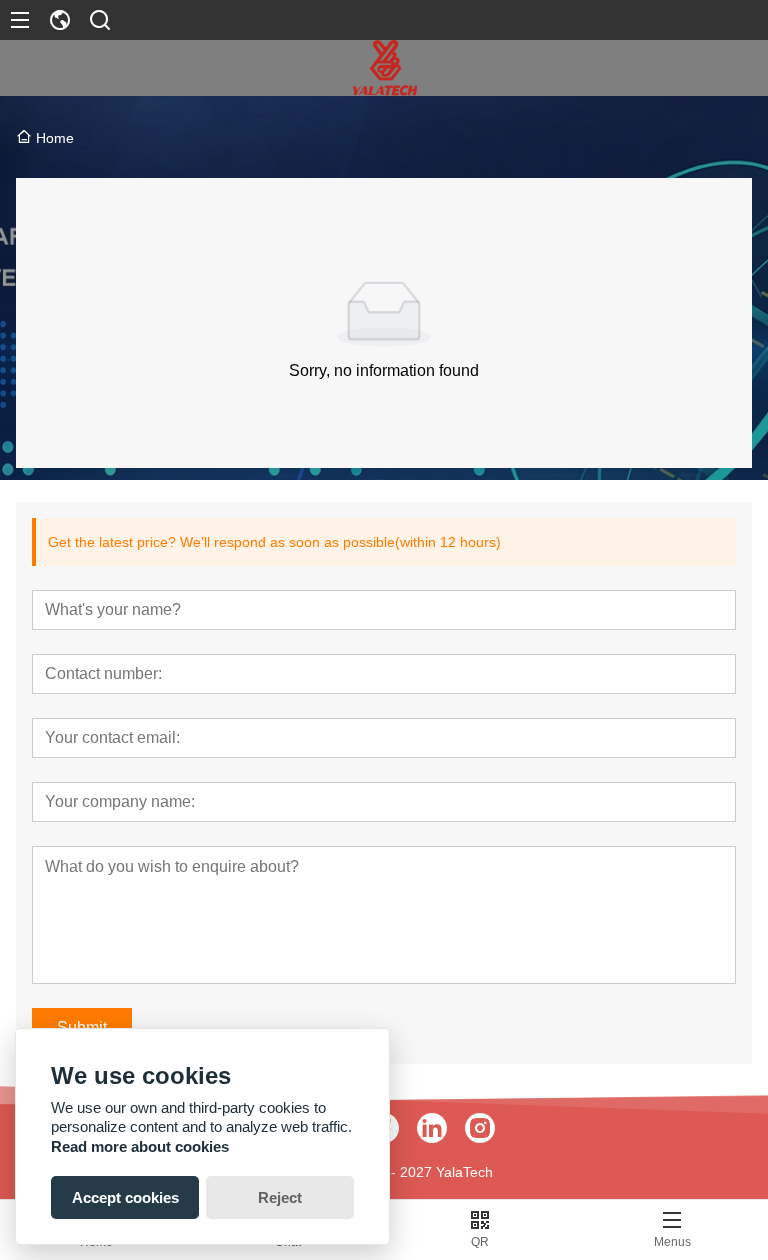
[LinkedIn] (432, 1128)
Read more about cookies (140, 1146)
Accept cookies (125, 1197)
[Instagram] (480, 1128)
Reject (280, 1197)
